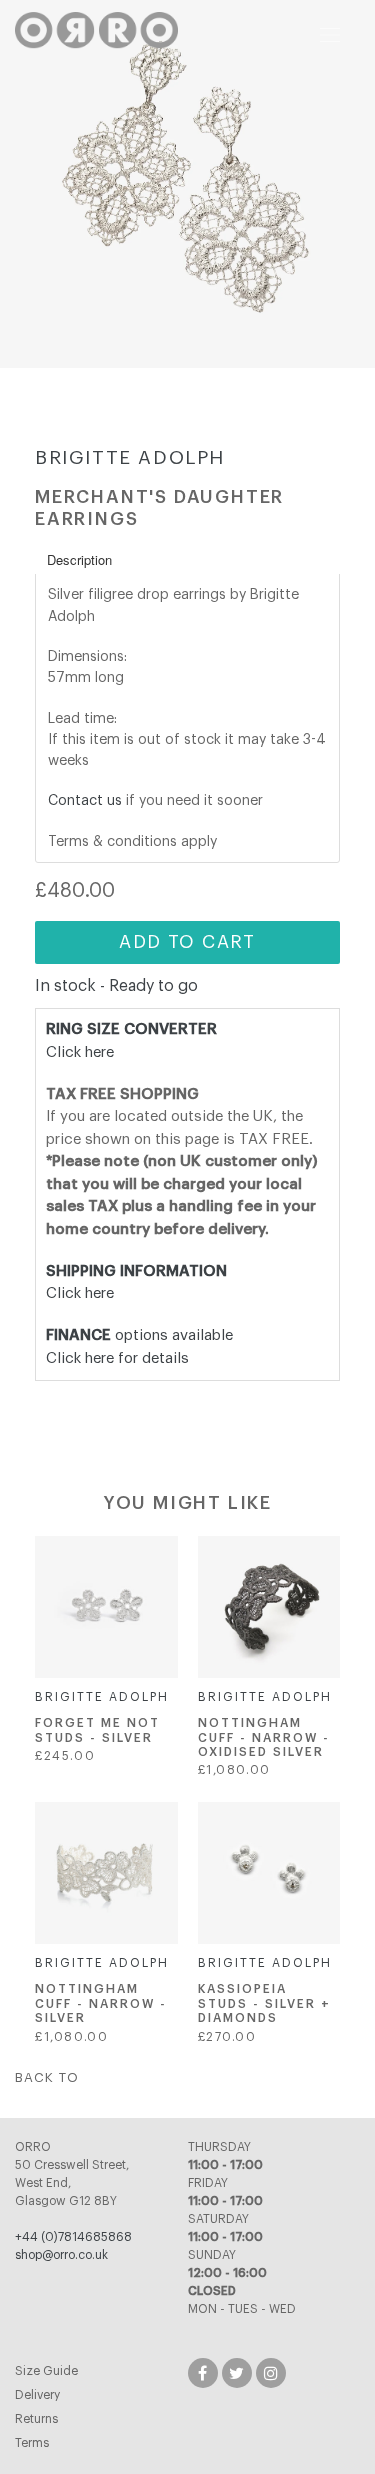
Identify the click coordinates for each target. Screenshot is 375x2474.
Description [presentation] (79, 559)
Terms (32, 2443)
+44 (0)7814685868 (73, 2237)
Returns (36, 2419)
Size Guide (46, 2371)
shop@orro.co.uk (61, 2255)
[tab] (187, 559)
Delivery (37, 2395)
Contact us (85, 800)
